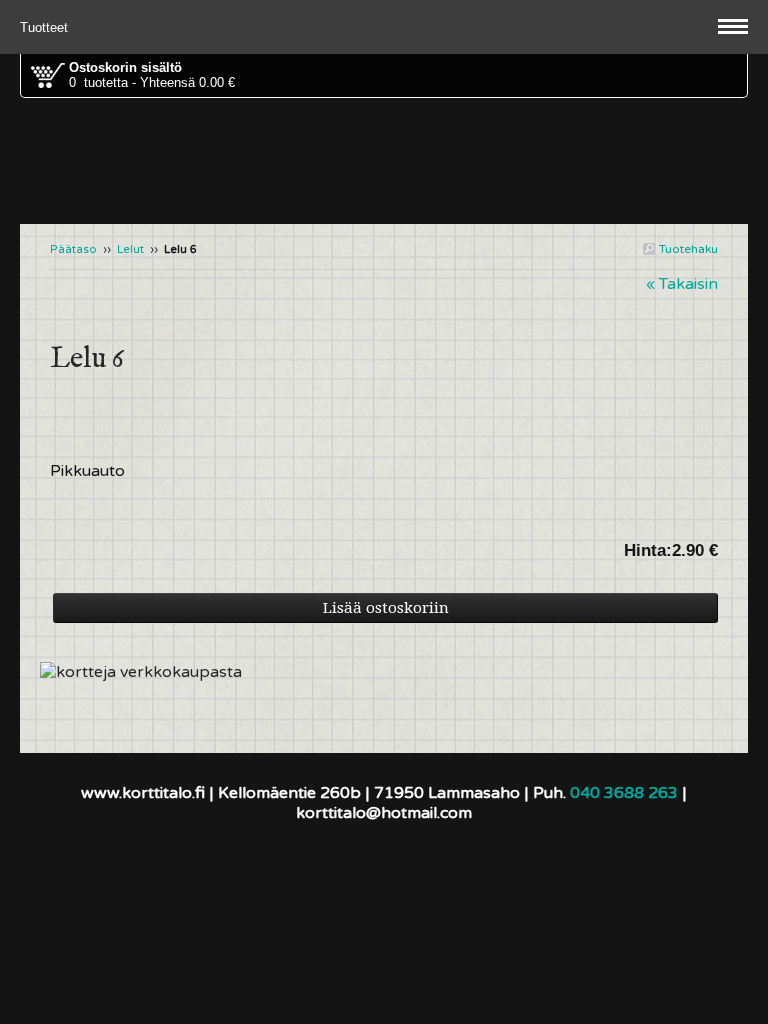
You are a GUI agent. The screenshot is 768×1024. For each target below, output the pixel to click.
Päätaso (73, 249)
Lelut (130, 249)
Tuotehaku (687, 249)
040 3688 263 (624, 793)
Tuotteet (46, 27)
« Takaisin (682, 284)
